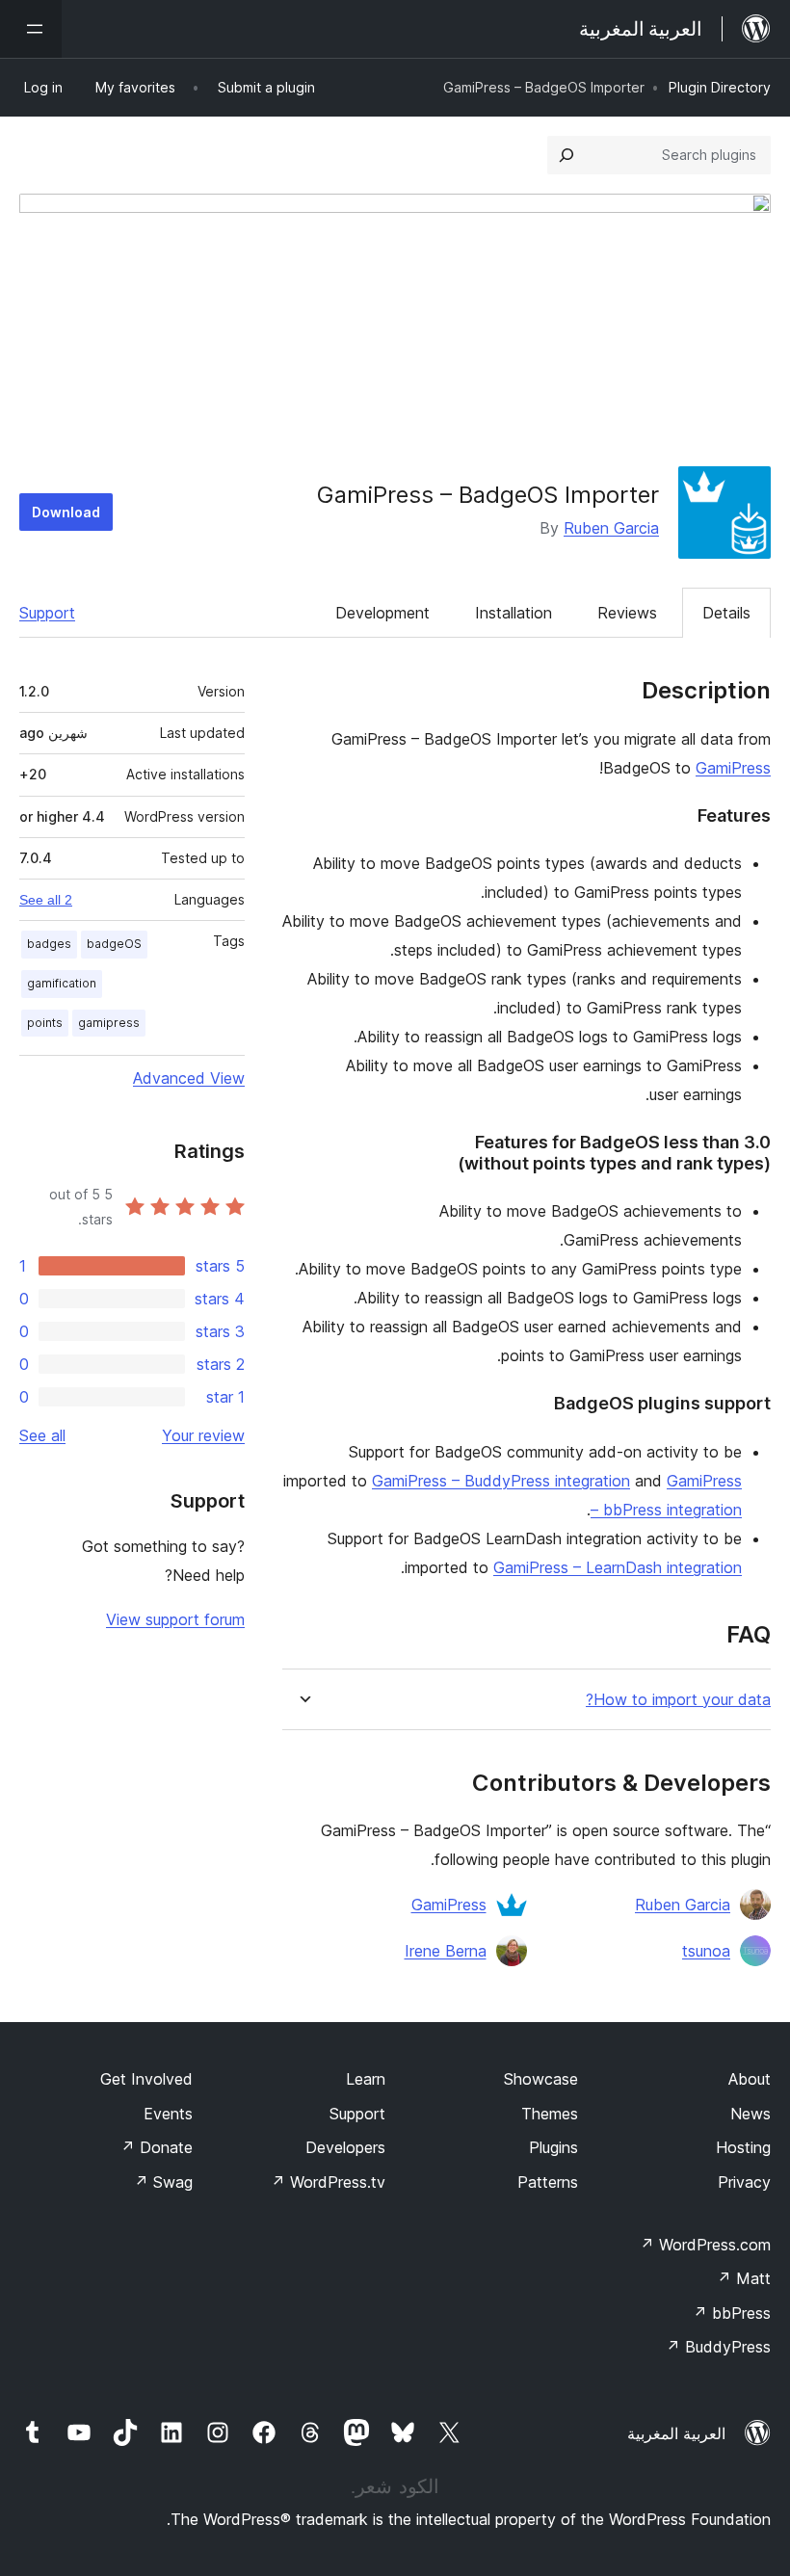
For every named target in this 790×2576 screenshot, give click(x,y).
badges (49, 944)
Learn (366, 2079)
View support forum (175, 1619)
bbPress (732, 2313)
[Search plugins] (566, 155)
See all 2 (46, 900)
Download (66, 512)
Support (47, 613)
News (750, 2114)
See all (42, 1435)
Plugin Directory (720, 87)
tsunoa (706, 1951)
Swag (163, 2182)
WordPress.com (705, 2245)
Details (726, 613)
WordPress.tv (328, 2182)
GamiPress (733, 768)
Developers (345, 2147)
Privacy (744, 2182)
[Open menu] (31, 29)
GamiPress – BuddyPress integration (501, 1481)
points (45, 1023)
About (750, 2079)
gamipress (109, 1023)
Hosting (743, 2147)
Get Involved (146, 2079)
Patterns (548, 2182)
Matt (744, 2278)
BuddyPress (718, 2347)
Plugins (553, 2147)
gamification (62, 983)
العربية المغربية (676, 2433)
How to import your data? (678, 1700)
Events (168, 2114)
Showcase (541, 2079)
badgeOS (114, 944)
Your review (203, 1435)
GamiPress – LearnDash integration (618, 1567)
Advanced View (189, 1078)
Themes (550, 2114)
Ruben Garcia (611, 528)
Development (382, 613)
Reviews (627, 613)
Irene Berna (446, 1951)
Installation (513, 613)
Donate (157, 2147)
